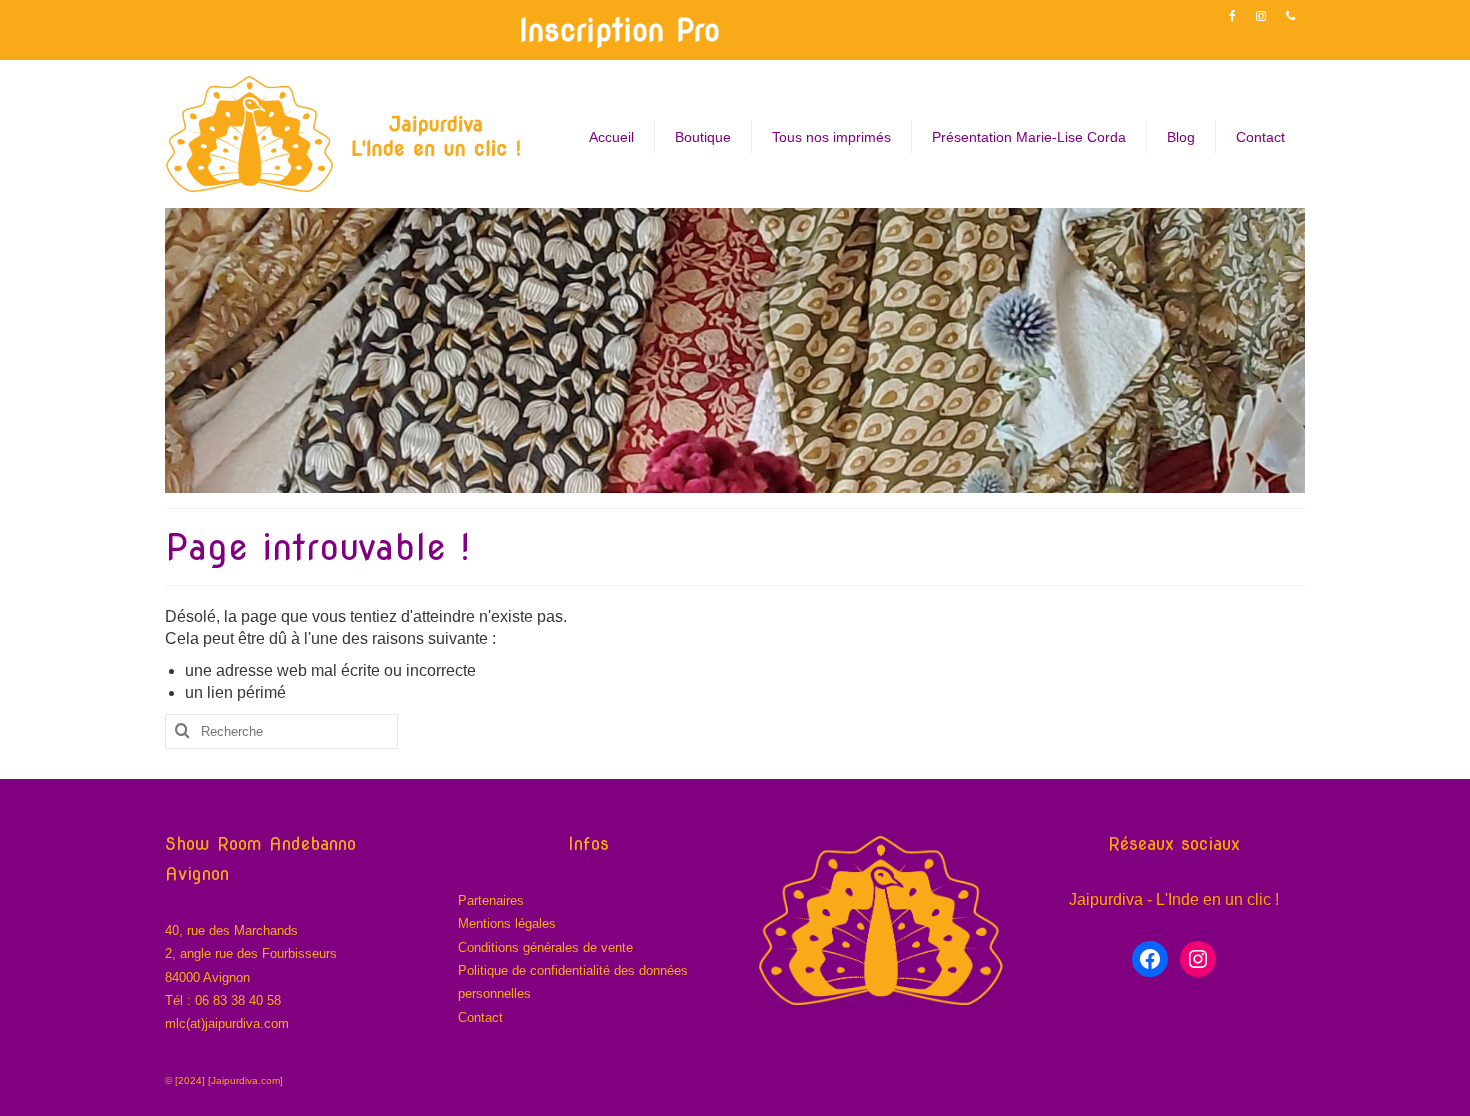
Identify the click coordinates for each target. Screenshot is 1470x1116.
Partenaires (491, 900)
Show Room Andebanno (260, 843)
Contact (480, 1017)
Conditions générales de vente (545, 947)
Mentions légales (507, 923)
